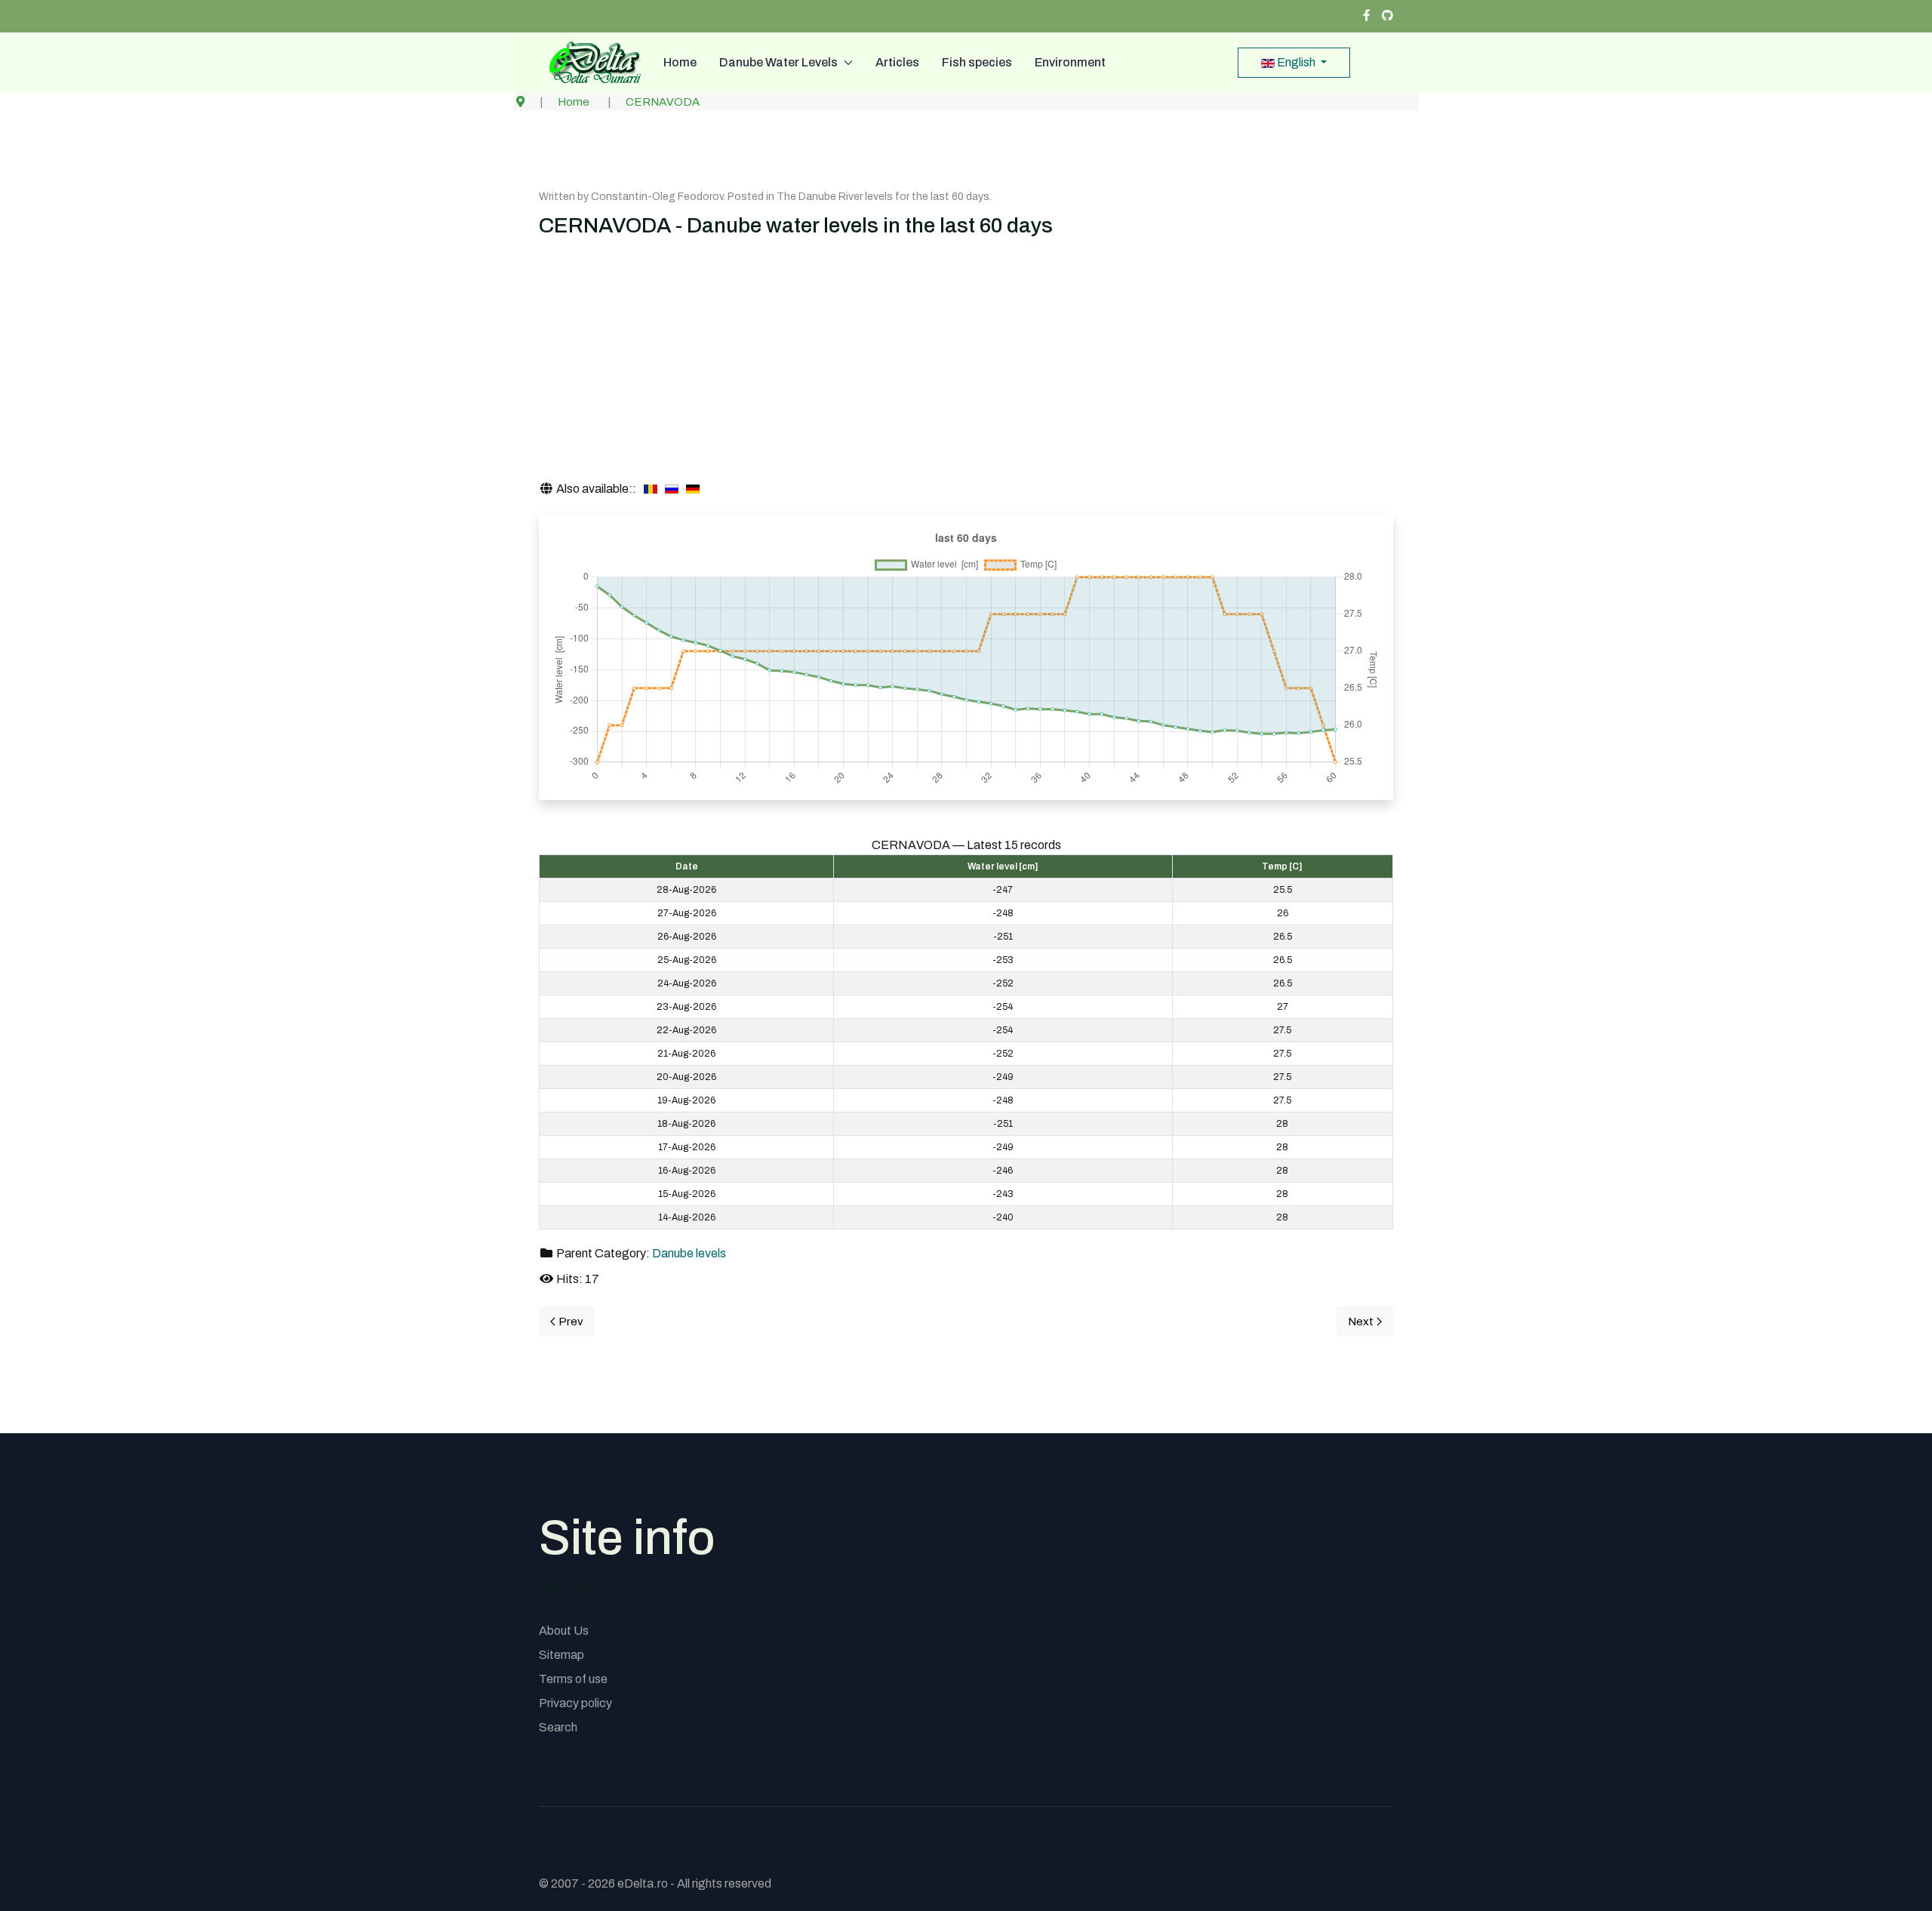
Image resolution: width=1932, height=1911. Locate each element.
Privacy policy (575, 1703)
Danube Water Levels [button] (778, 62)
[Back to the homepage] (590, 63)
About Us (564, 1631)
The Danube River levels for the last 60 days (883, 197)
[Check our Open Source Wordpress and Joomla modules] (1387, 16)
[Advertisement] (966, 367)
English (1296, 62)
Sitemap (561, 1655)
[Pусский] (672, 489)
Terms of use (573, 1679)
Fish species (977, 62)
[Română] (651, 489)
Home (680, 62)
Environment (1070, 62)
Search (558, 1727)
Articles (897, 62)
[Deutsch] (693, 489)
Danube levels (689, 1253)
